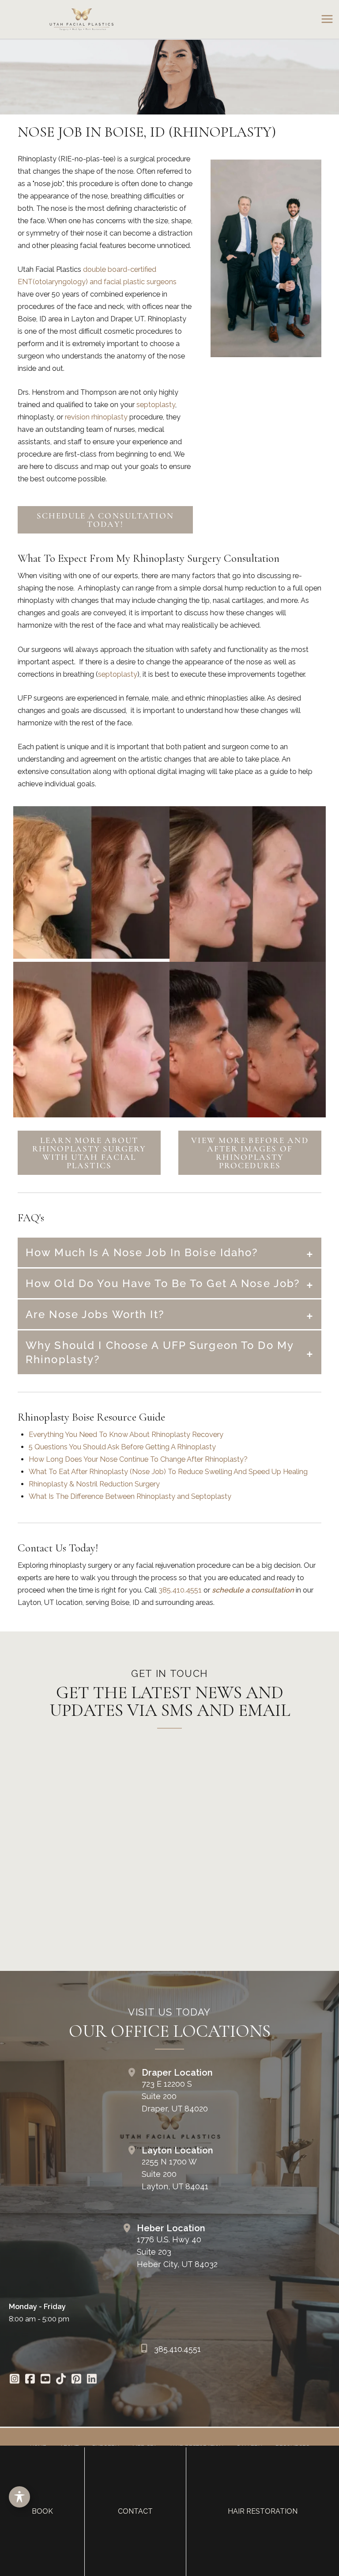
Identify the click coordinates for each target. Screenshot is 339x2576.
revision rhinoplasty (96, 417)
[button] (105, 524)
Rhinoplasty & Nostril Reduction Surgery (94, 1484)
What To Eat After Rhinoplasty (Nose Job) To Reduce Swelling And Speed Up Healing (168, 1472)
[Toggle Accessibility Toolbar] (19, 2497)
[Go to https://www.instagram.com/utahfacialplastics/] (14, 2380)
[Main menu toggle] (327, 19)
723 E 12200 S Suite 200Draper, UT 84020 (175, 2096)
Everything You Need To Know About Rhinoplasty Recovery (126, 1435)
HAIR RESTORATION (263, 2511)
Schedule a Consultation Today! (105, 520)
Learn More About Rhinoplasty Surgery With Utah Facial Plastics (89, 1153)
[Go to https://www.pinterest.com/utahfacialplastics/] (76, 2380)
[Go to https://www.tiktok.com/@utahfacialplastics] (61, 2380)
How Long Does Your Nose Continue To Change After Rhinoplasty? (138, 1459)
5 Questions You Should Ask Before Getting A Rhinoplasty (122, 1447)
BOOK (42, 2511)
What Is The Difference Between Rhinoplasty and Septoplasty (130, 1496)
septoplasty (156, 405)
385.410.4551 (180, 1590)
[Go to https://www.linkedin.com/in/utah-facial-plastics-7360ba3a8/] (92, 2380)
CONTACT (135, 2511)
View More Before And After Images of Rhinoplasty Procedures (250, 1153)
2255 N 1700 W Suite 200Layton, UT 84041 (175, 2174)
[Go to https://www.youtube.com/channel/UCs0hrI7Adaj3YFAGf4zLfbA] (45, 2380)
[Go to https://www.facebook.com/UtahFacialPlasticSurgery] (30, 2380)
